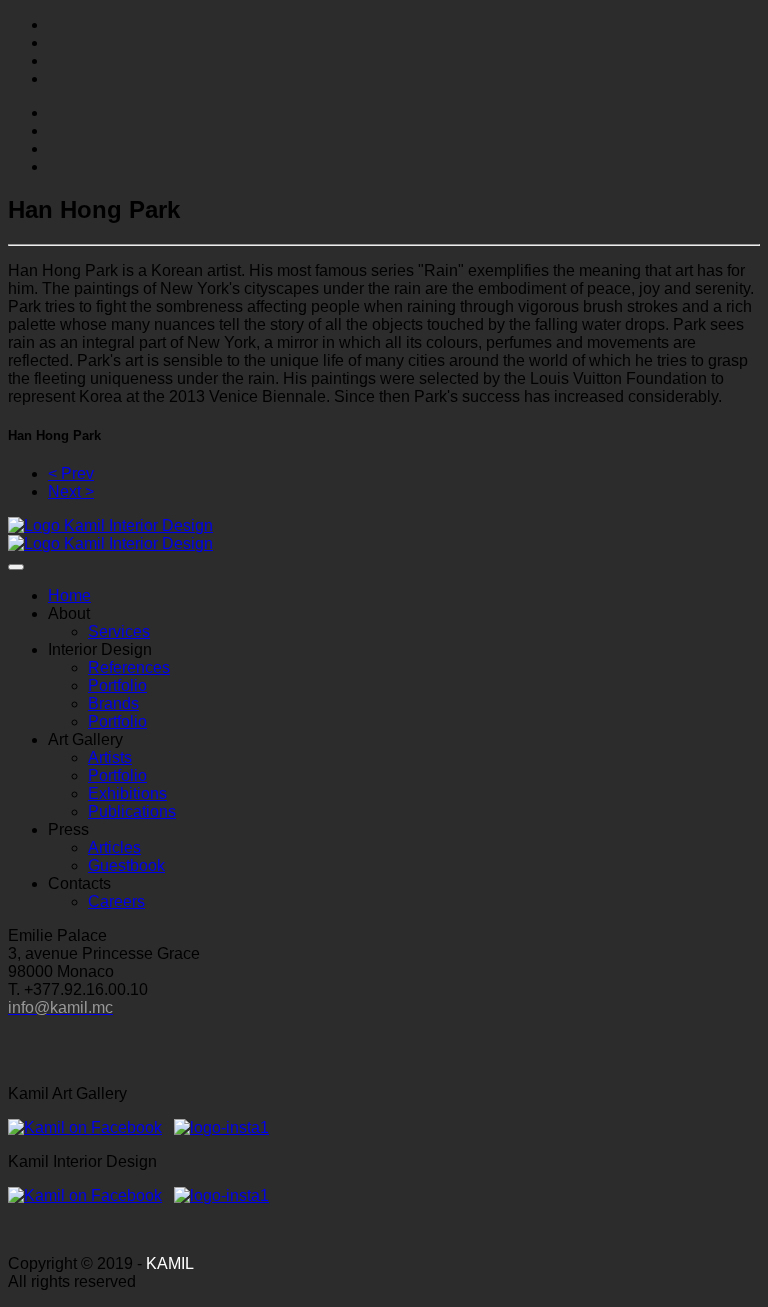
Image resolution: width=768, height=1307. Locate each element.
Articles (114, 847)
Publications (132, 811)
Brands (113, 703)
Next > (71, 491)
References (129, 667)
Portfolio (117, 685)
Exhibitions (127, 793)
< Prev (71, 473)
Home (69, 595)
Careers (116, 901)
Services (119, 631)
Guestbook (126, 865)
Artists (110, 757)
